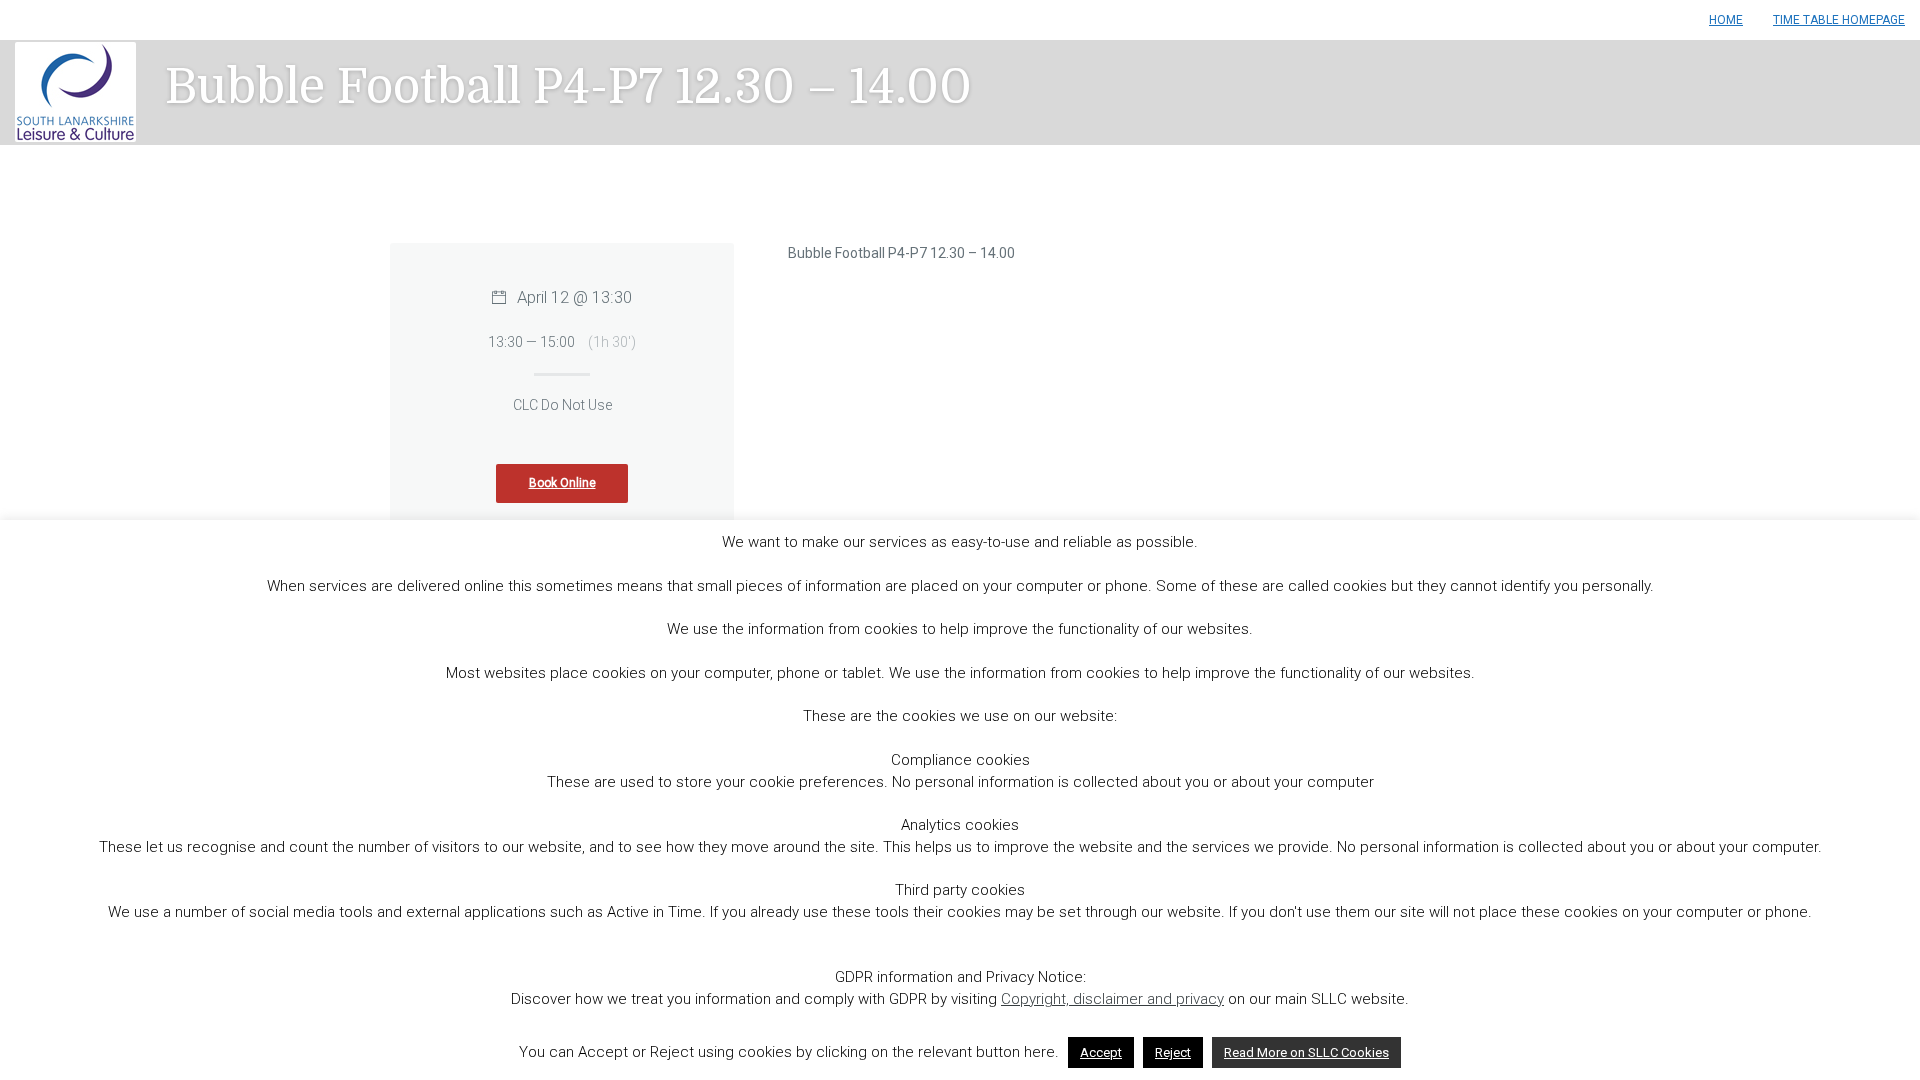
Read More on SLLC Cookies (1306, 1052)
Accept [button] (1101, 1052)
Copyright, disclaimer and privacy (1112, 999)
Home (1726, 20)
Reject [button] (1173, 1052)
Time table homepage (1839, 20)
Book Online (562, 483)
